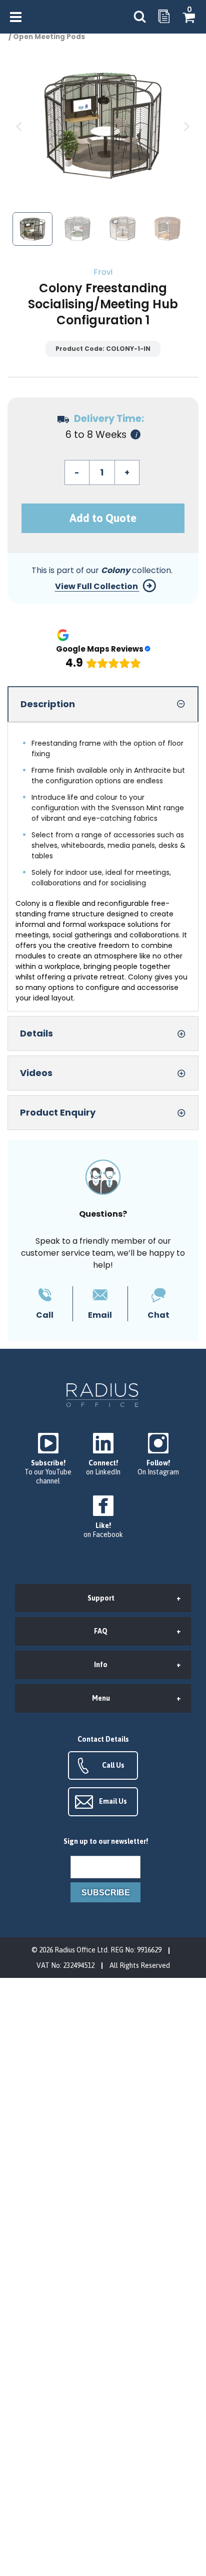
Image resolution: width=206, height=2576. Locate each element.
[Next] (186, 127)
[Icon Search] (139, 17)
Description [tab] (48, 704)
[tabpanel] (103, 867)
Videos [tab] (36, 1073)
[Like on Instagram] (158, 1455)
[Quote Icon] (164, 17)
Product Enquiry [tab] (58, 1112)
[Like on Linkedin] (103, 1455)
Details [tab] (36, 1033)
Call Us (113, 1765)
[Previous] (20, 127)
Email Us (113, 1801)
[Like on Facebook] (103, 1517)
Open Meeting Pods (49, 37)
